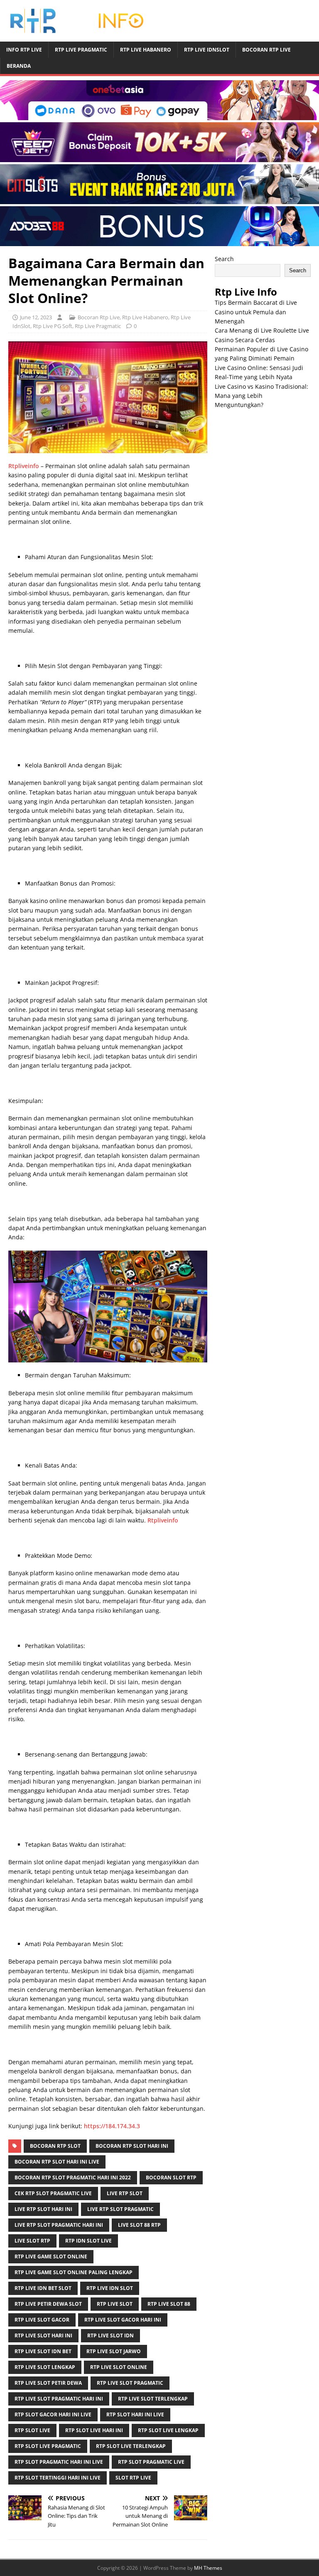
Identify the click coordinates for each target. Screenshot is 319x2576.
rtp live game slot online (51, 2256)
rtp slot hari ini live (135, 2414)
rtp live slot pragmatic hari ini (59, 2399)
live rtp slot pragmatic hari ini (59, 2225)
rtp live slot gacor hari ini (123, 2320)
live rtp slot (125, 2193)
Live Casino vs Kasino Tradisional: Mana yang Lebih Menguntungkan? (261, 396)
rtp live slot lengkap (45, 2367)
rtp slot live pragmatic (48, 2446)
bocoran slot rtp (171, 2178)
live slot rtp (32, 2241)
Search (224, 259)
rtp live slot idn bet (43, 2351)
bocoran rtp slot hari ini (132, 2146)
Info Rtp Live (24, 50)
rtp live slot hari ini (43, 2335)
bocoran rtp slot (55, 2146)
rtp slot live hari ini (94, 2430)
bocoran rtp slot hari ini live (57, 2162)
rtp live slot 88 (169, 2304)
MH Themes (208, 2568)
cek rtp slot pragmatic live (53, 2193)
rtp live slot (115, 2304)
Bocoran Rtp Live (266, 50)
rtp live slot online (119, 2367)
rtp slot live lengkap (168, 2430)
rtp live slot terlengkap (153, 2399)
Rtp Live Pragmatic (81, 50)
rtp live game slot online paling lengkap (74, 2272)
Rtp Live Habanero (146, 50)
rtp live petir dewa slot (48, 2304)
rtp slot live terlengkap (131, 2446)
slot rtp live (133, 2478)
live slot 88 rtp (139, 2225)
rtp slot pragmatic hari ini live (59, 2462)
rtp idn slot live (88, 2241)
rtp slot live (32, 2430)
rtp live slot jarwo (114, 2351)
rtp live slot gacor (42, 2320)
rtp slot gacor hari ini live (53, 2414)
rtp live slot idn (110, 2335)
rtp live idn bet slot (43, 2288)
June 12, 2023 (36, 317)
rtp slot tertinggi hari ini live (58, 2478)
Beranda (19, 66)
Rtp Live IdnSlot (207, 50)
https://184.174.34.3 (112, 2126)
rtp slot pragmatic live (151, 2462)
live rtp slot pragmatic (120, 2209)
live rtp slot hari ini (43, 2209)
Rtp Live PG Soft (53, 326)
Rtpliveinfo (24, 466)
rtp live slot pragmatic (130, 2383)
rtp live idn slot (110, 2288)
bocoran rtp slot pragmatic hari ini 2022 (73, 2178)
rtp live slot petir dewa (48, 2383)
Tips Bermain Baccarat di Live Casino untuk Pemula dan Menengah (256, 312)
